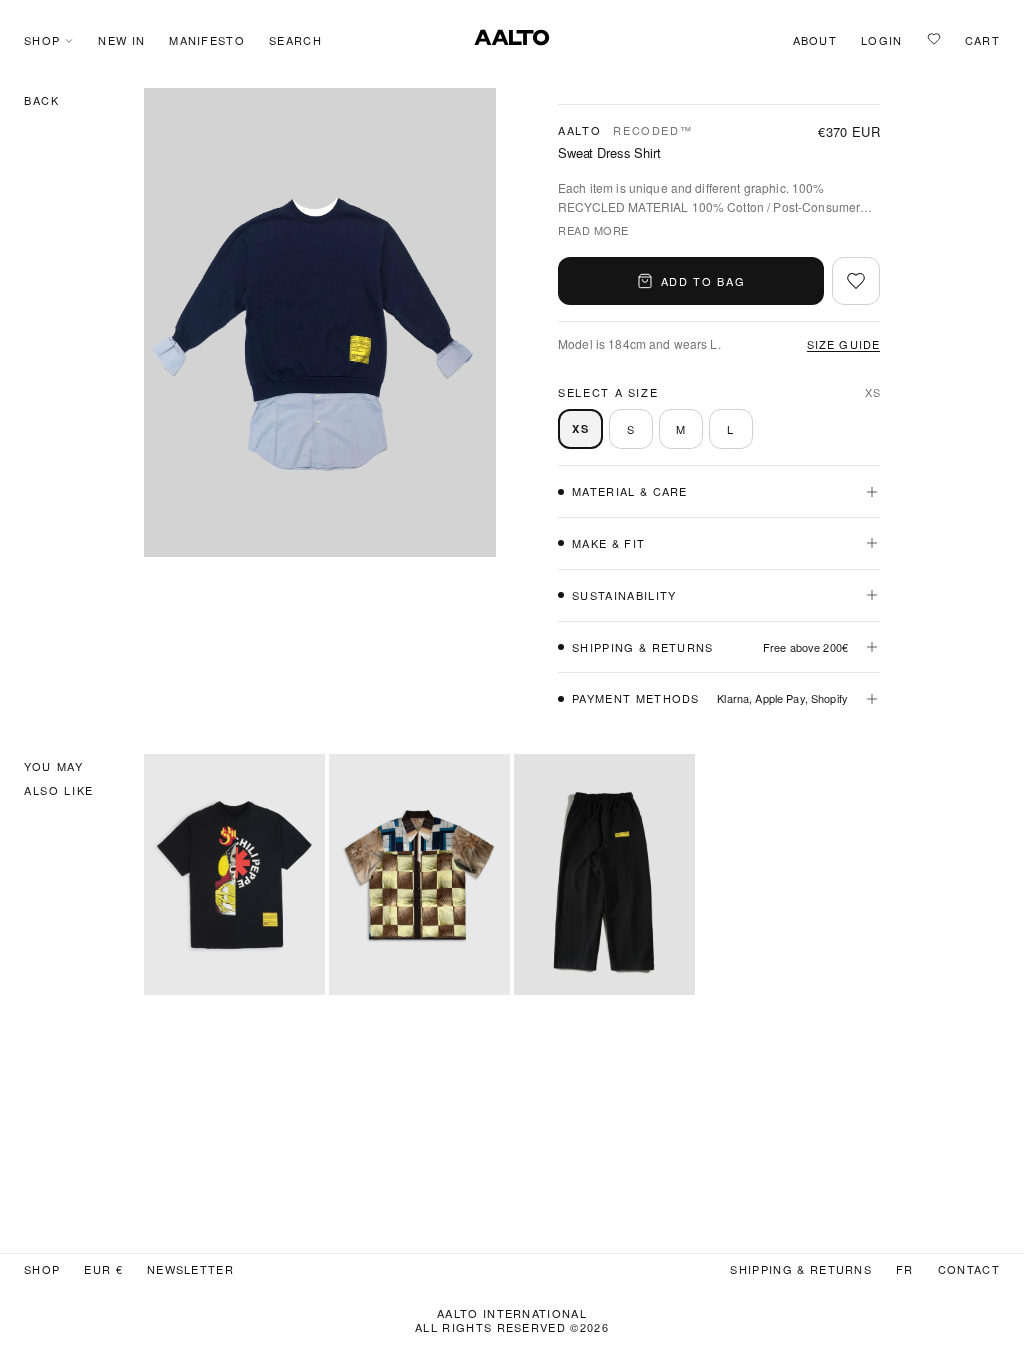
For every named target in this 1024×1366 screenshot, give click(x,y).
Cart (982, 40)
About (815, 40)
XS (580, 428)
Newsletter (190, 1269)
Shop (42, 40)
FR (905, 1269)
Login (882, 40)
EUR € (103, 1269)
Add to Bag (703, 281)
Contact (969, 1269)
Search (295, 40)
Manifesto (207, 40)
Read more (593, 230)
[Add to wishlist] (856, 281)
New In (121, 40)
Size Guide (843, 344)
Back (42, 100)
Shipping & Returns (801, 1269)
